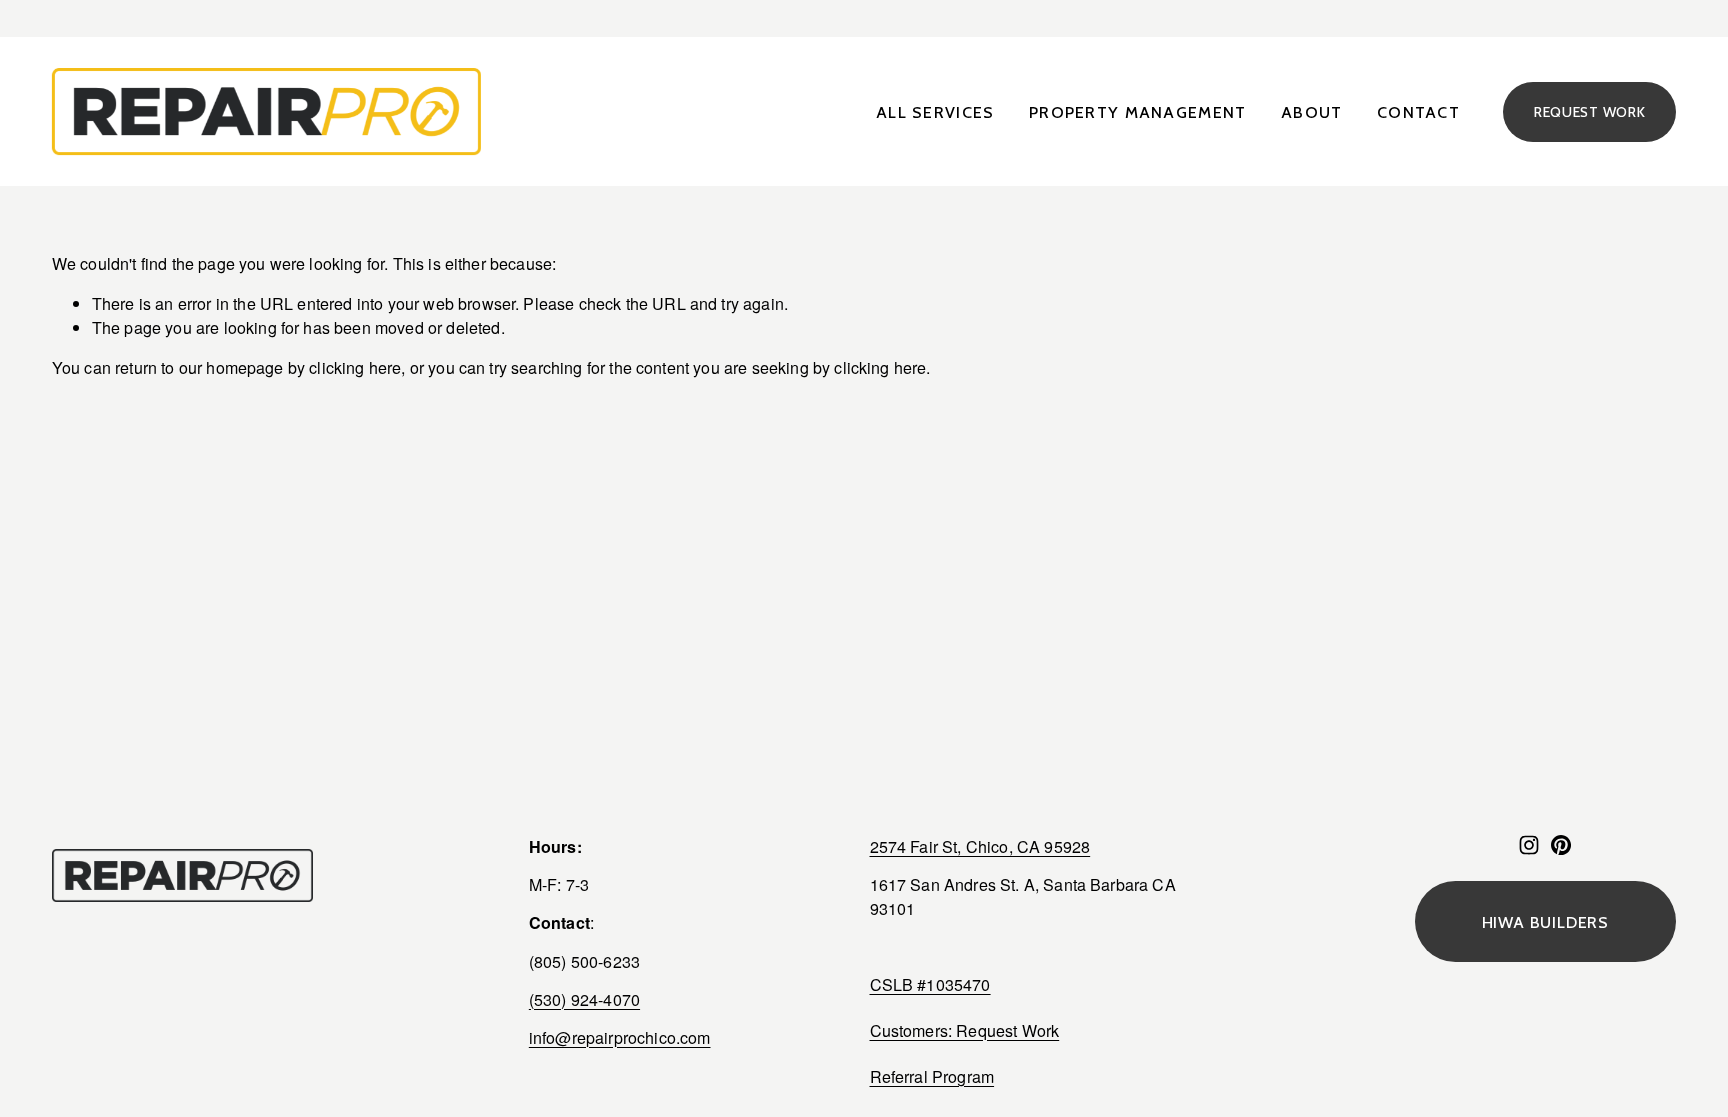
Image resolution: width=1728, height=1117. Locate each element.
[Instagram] (1529, 845)
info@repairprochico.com (620, 1037)
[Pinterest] (1561, 845)
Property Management (1137, 112)
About (1311, 112)
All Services (935, 112)
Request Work (1589, 112)
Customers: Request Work (965, 1030)
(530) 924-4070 (584, 999)
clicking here (355, 367)
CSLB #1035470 (930, 984)
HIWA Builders (1545, 922)
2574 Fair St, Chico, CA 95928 (980, 846)
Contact (1418, 112)
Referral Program (932, 1076)
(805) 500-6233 (584, 961)
